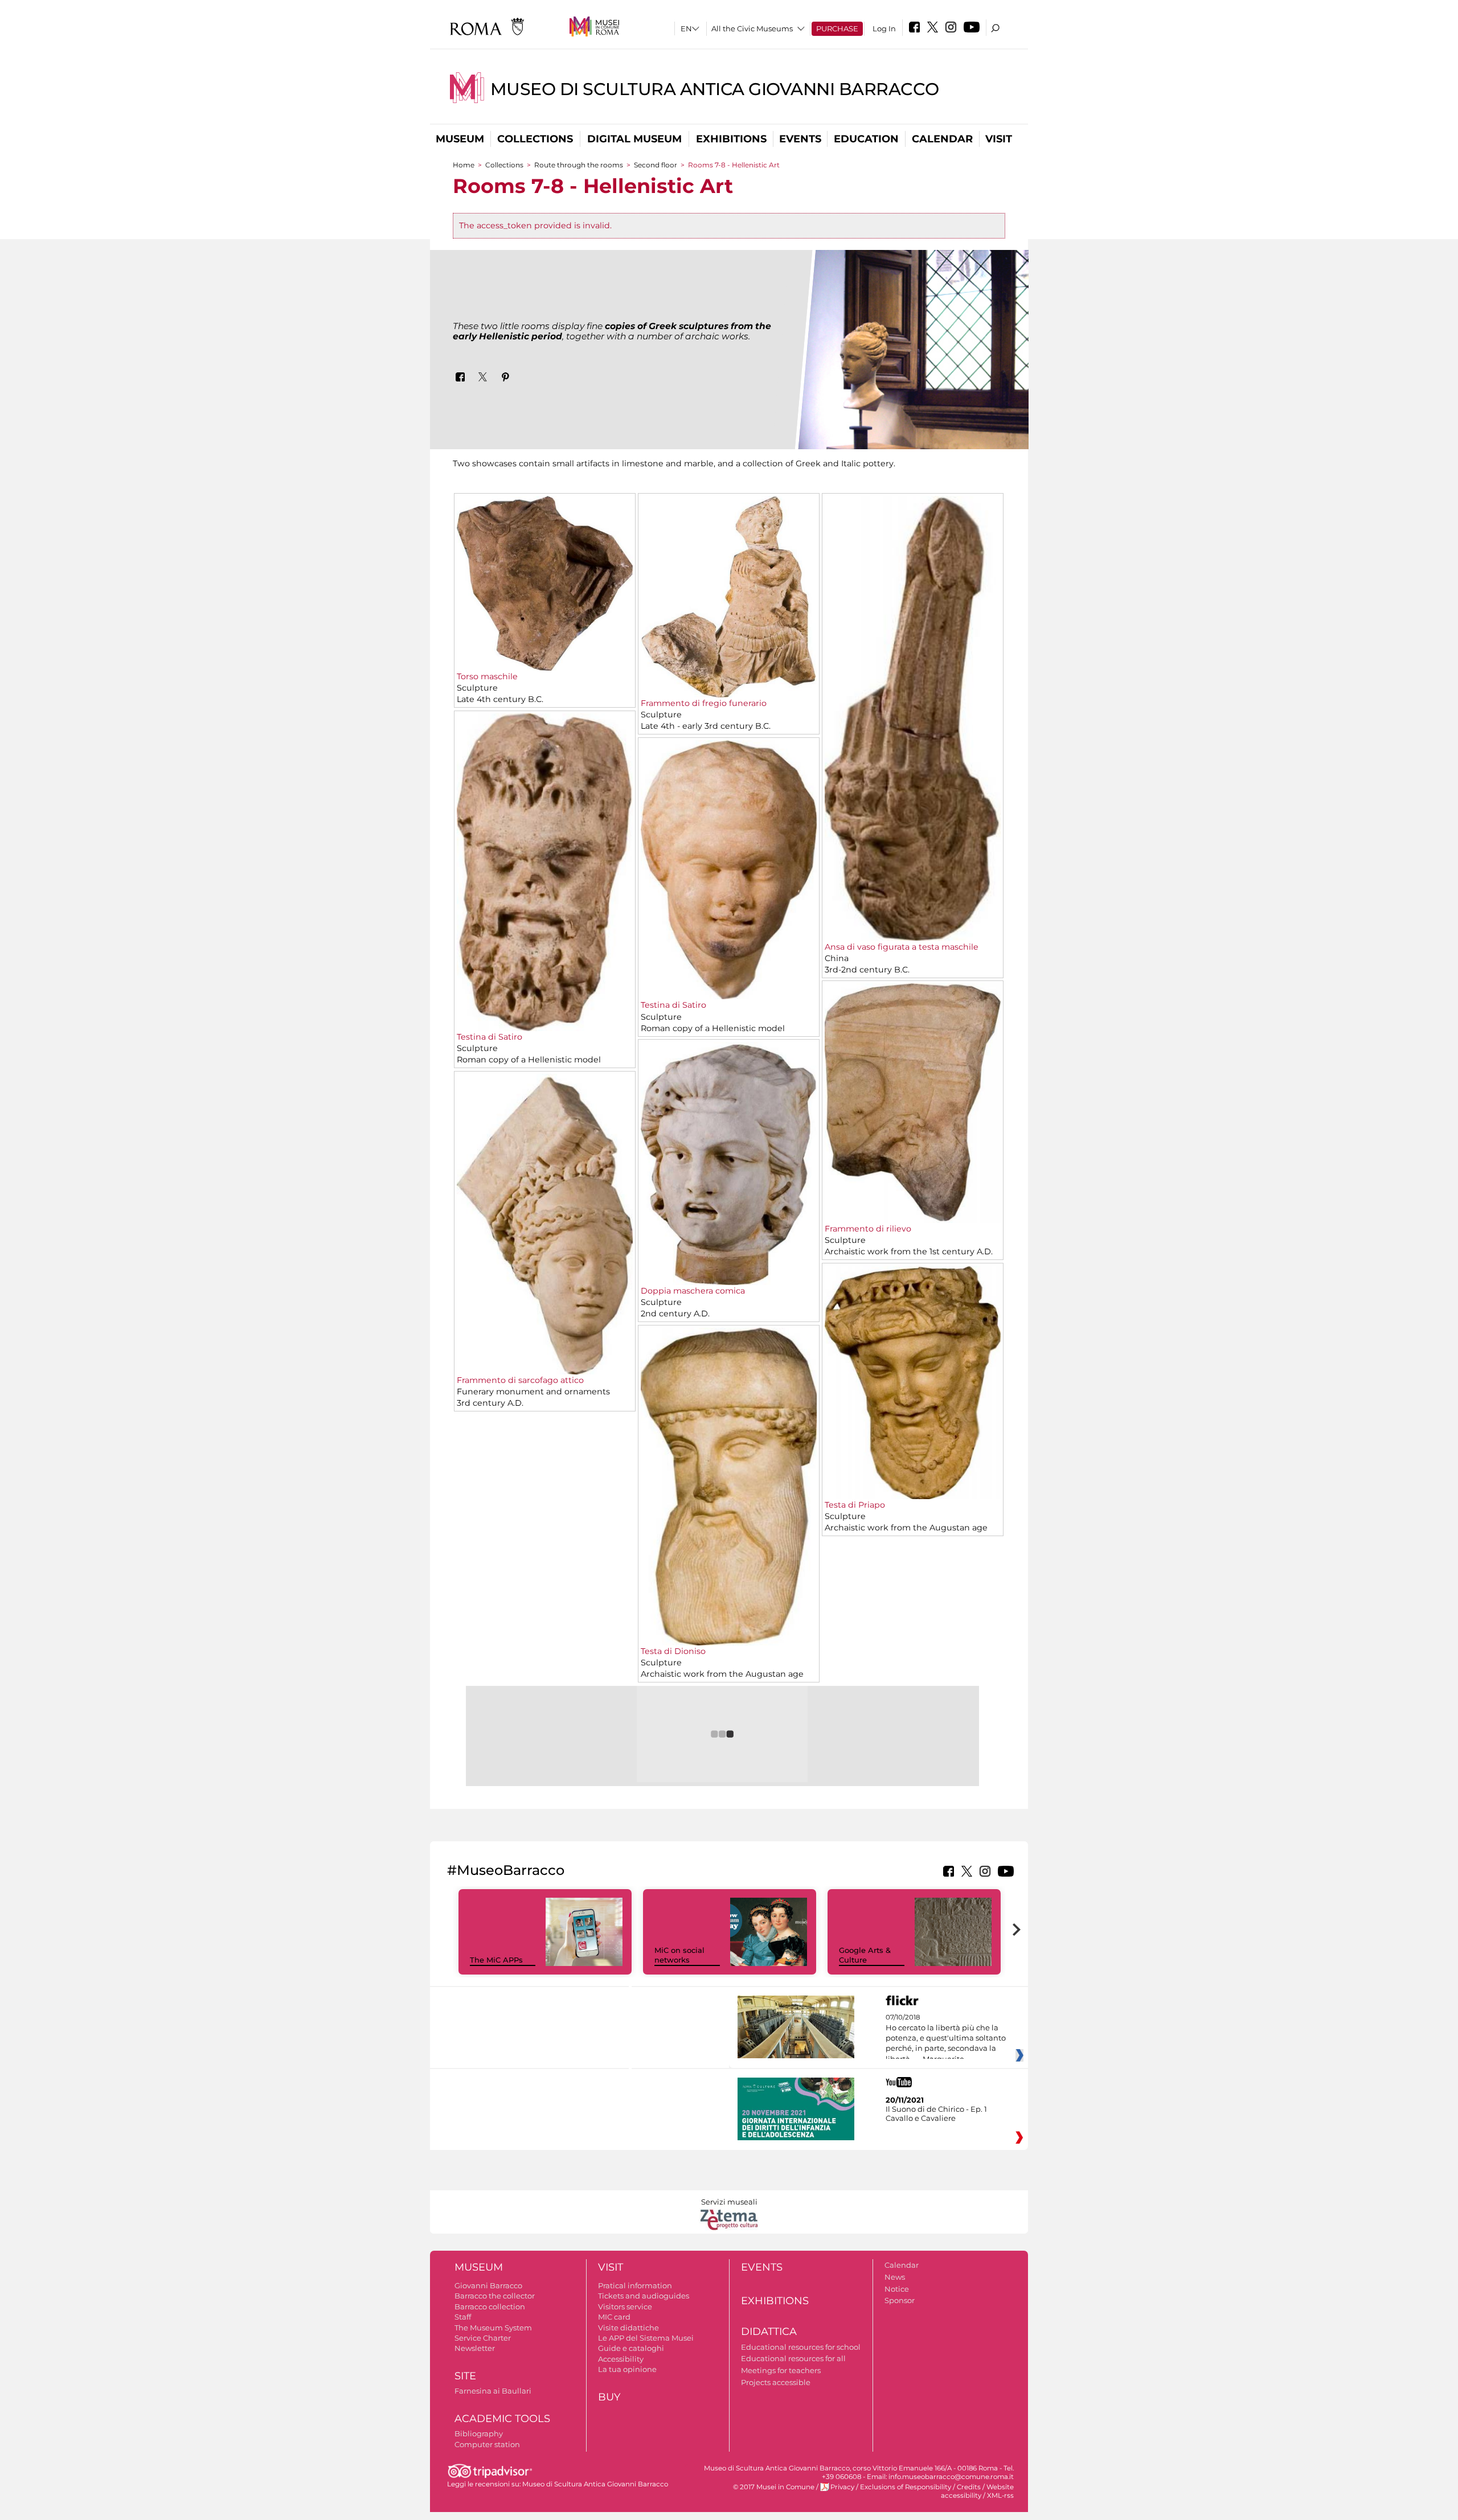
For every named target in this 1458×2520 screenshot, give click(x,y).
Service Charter (483, 2338)
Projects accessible (776, 2382)
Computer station (487, 2444)
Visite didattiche (628, 2328)
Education (866, 139)
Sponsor (900, 2300)
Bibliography (479, 2433)
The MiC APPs (496, 1960)
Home (464, 165)
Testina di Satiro (490, 1037)
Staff (463, 2317)
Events (800, 139)
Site (465, 2376)
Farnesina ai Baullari (493, 2391)
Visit (999, 139)
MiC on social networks (679, 1955)
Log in (884, 28)
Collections (535, 139)
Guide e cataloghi (631, 2348)
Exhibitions (731, 139)
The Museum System (493, 2328)
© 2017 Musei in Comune (774, 2487)
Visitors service (625, 2306)
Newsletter (475, 2348)
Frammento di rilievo (868, 1229)
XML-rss (1000, 2496)
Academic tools (502, 2419)
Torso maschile (487, 676)
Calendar (942, 139)
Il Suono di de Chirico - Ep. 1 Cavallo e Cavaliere (936, 2113)
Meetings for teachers (781, 2370)
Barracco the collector (495, 2296)
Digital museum (634, 139)
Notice (897, 2289)
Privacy (842, 2487)
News (895, 2277)
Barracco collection (490, 2306)
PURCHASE (837, 28)
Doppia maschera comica (693, 1291)
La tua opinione (627, 2369)
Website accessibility (977, 2491)
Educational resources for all (793, 2358)
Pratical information (635, 2285)
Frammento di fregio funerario (704, 703)
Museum (460, 139)
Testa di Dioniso (673, 1651)
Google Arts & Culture (865, 1955)
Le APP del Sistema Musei (646, 2338)
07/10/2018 (946, 2038)
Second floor (656, 165)
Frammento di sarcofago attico (520, 1380)
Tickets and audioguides (644, 2296)
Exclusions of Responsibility (906, 2487)
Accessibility (621, 2359)
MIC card (614, 2317)
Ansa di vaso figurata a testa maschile (902, 947)
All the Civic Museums (752, 28)
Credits (969, 2487)
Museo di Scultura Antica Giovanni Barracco (715, 89)
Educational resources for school (801, 2347)
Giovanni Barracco (488, 2285)
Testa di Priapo (855, 1505)
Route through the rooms (579, 165)
